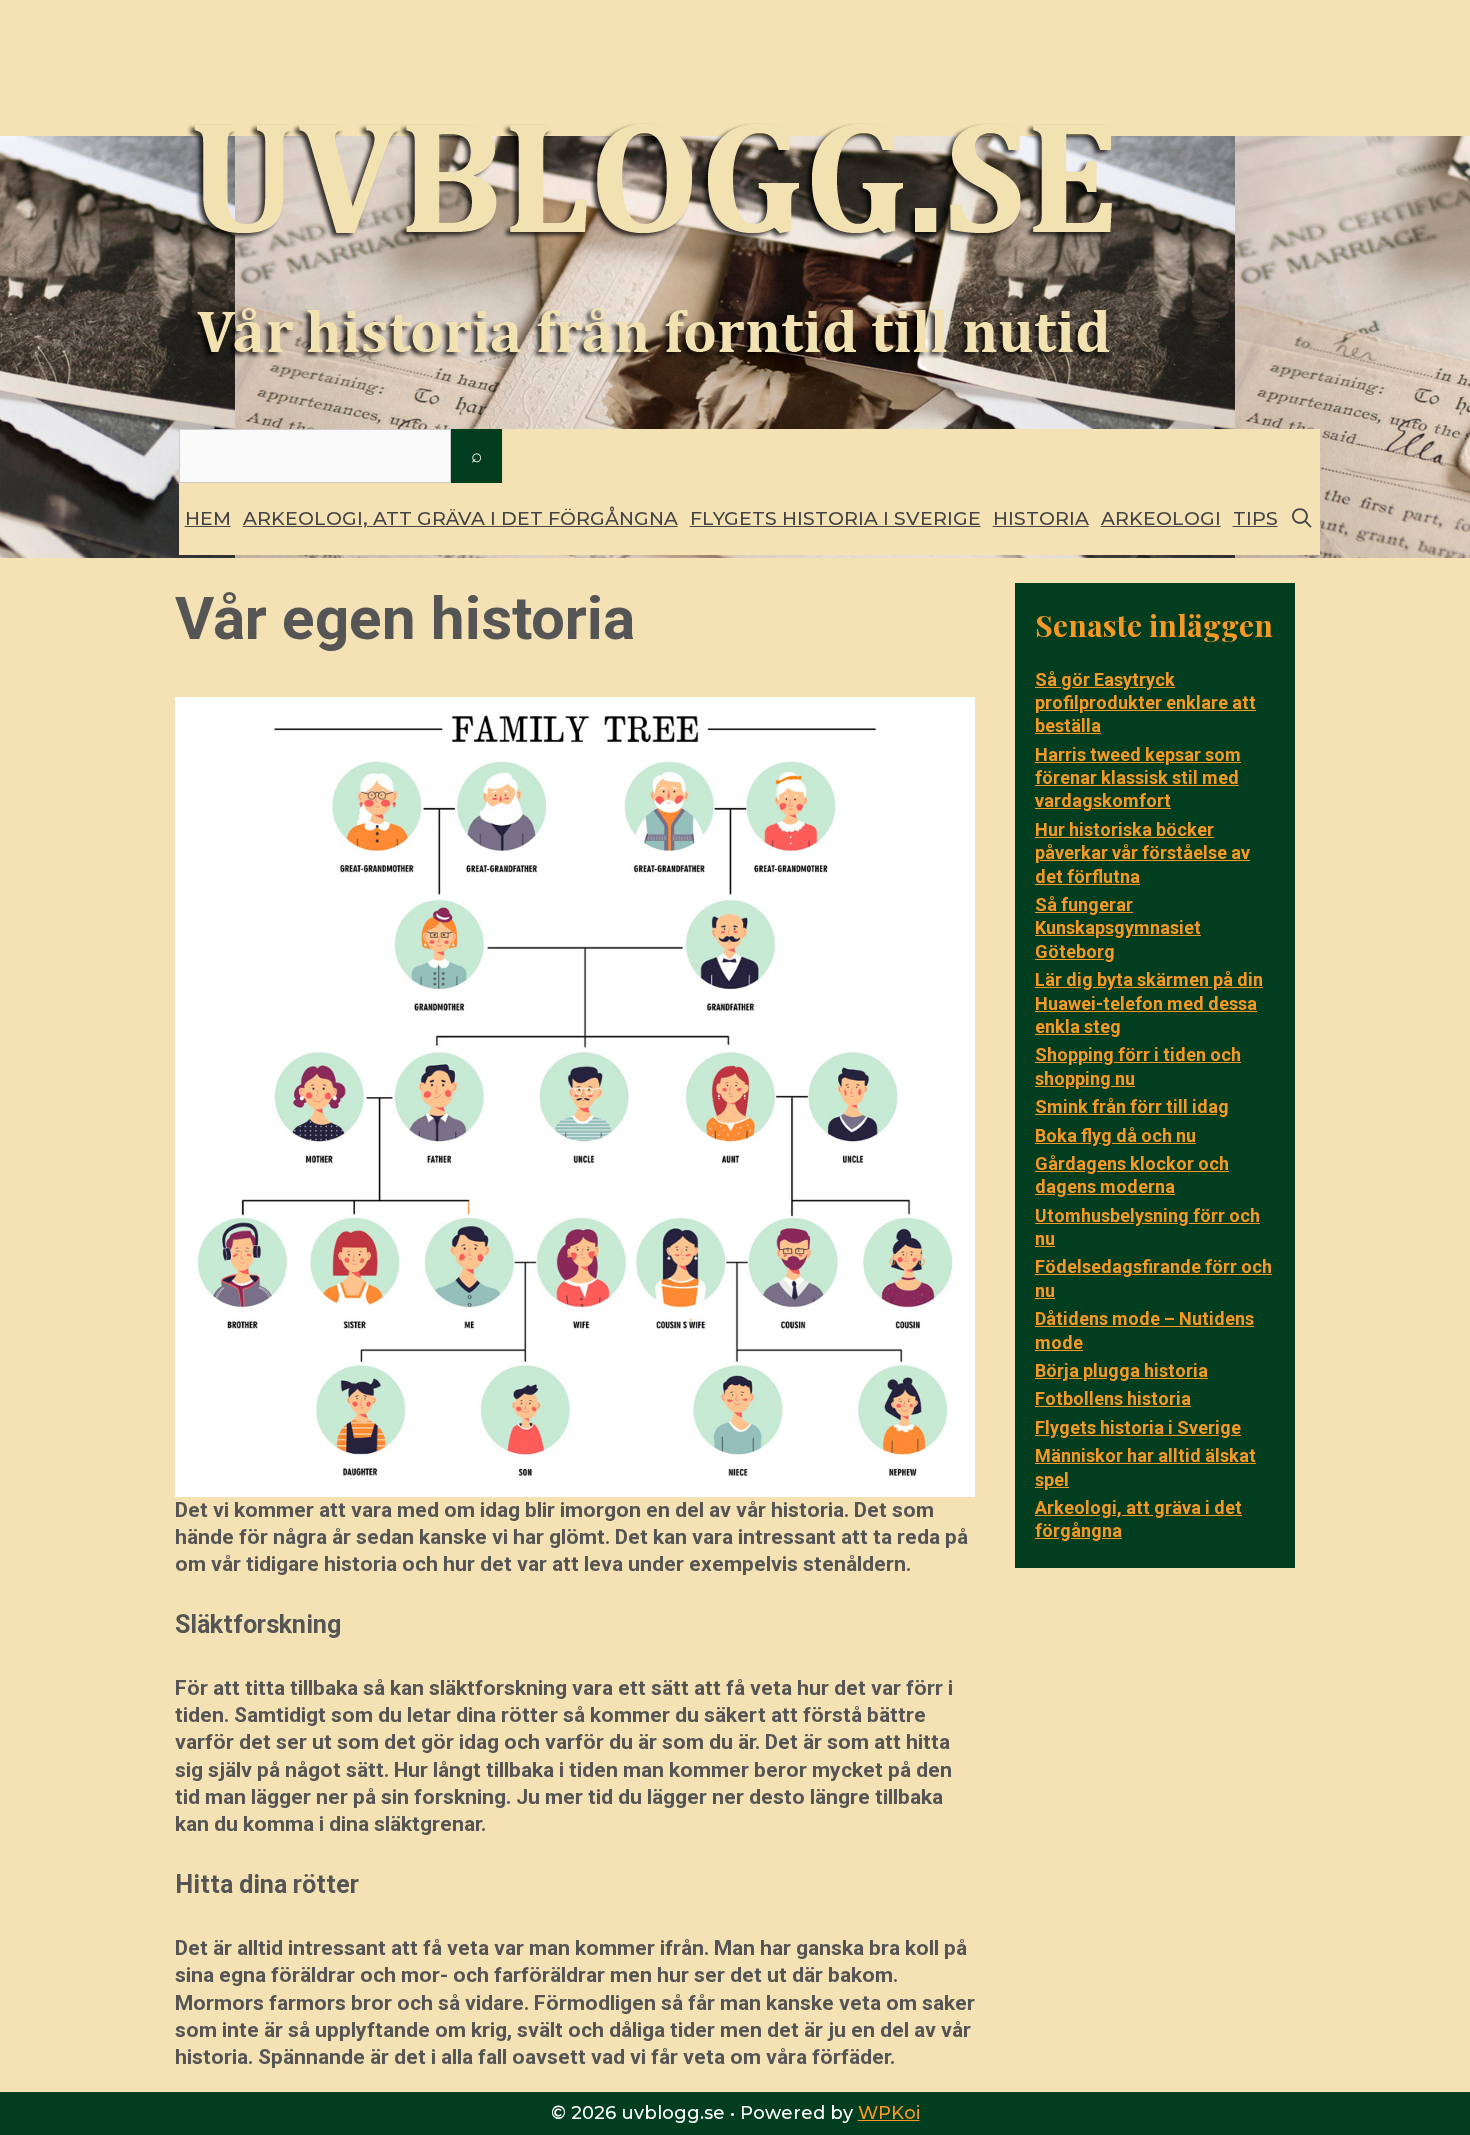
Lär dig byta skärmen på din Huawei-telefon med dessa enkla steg (1149, 1003)
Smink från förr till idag (1132, 1106)
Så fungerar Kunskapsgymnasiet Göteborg (1118, 928)
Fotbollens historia (1113, 1398)
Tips (1255, 518)
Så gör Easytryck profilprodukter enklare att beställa (1145, 703)
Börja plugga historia (1121, 1370)
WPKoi (889, 2113)
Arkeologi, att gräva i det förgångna (460, 518)
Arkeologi (1161, 518)
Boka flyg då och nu (1115, 1135)
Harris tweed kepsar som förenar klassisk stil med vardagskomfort (1138, 778)
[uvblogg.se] (650, 217)
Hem (208, 518)
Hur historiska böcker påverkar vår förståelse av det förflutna (1142, 853)
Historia (1041, 518)
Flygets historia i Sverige (835, 518)
